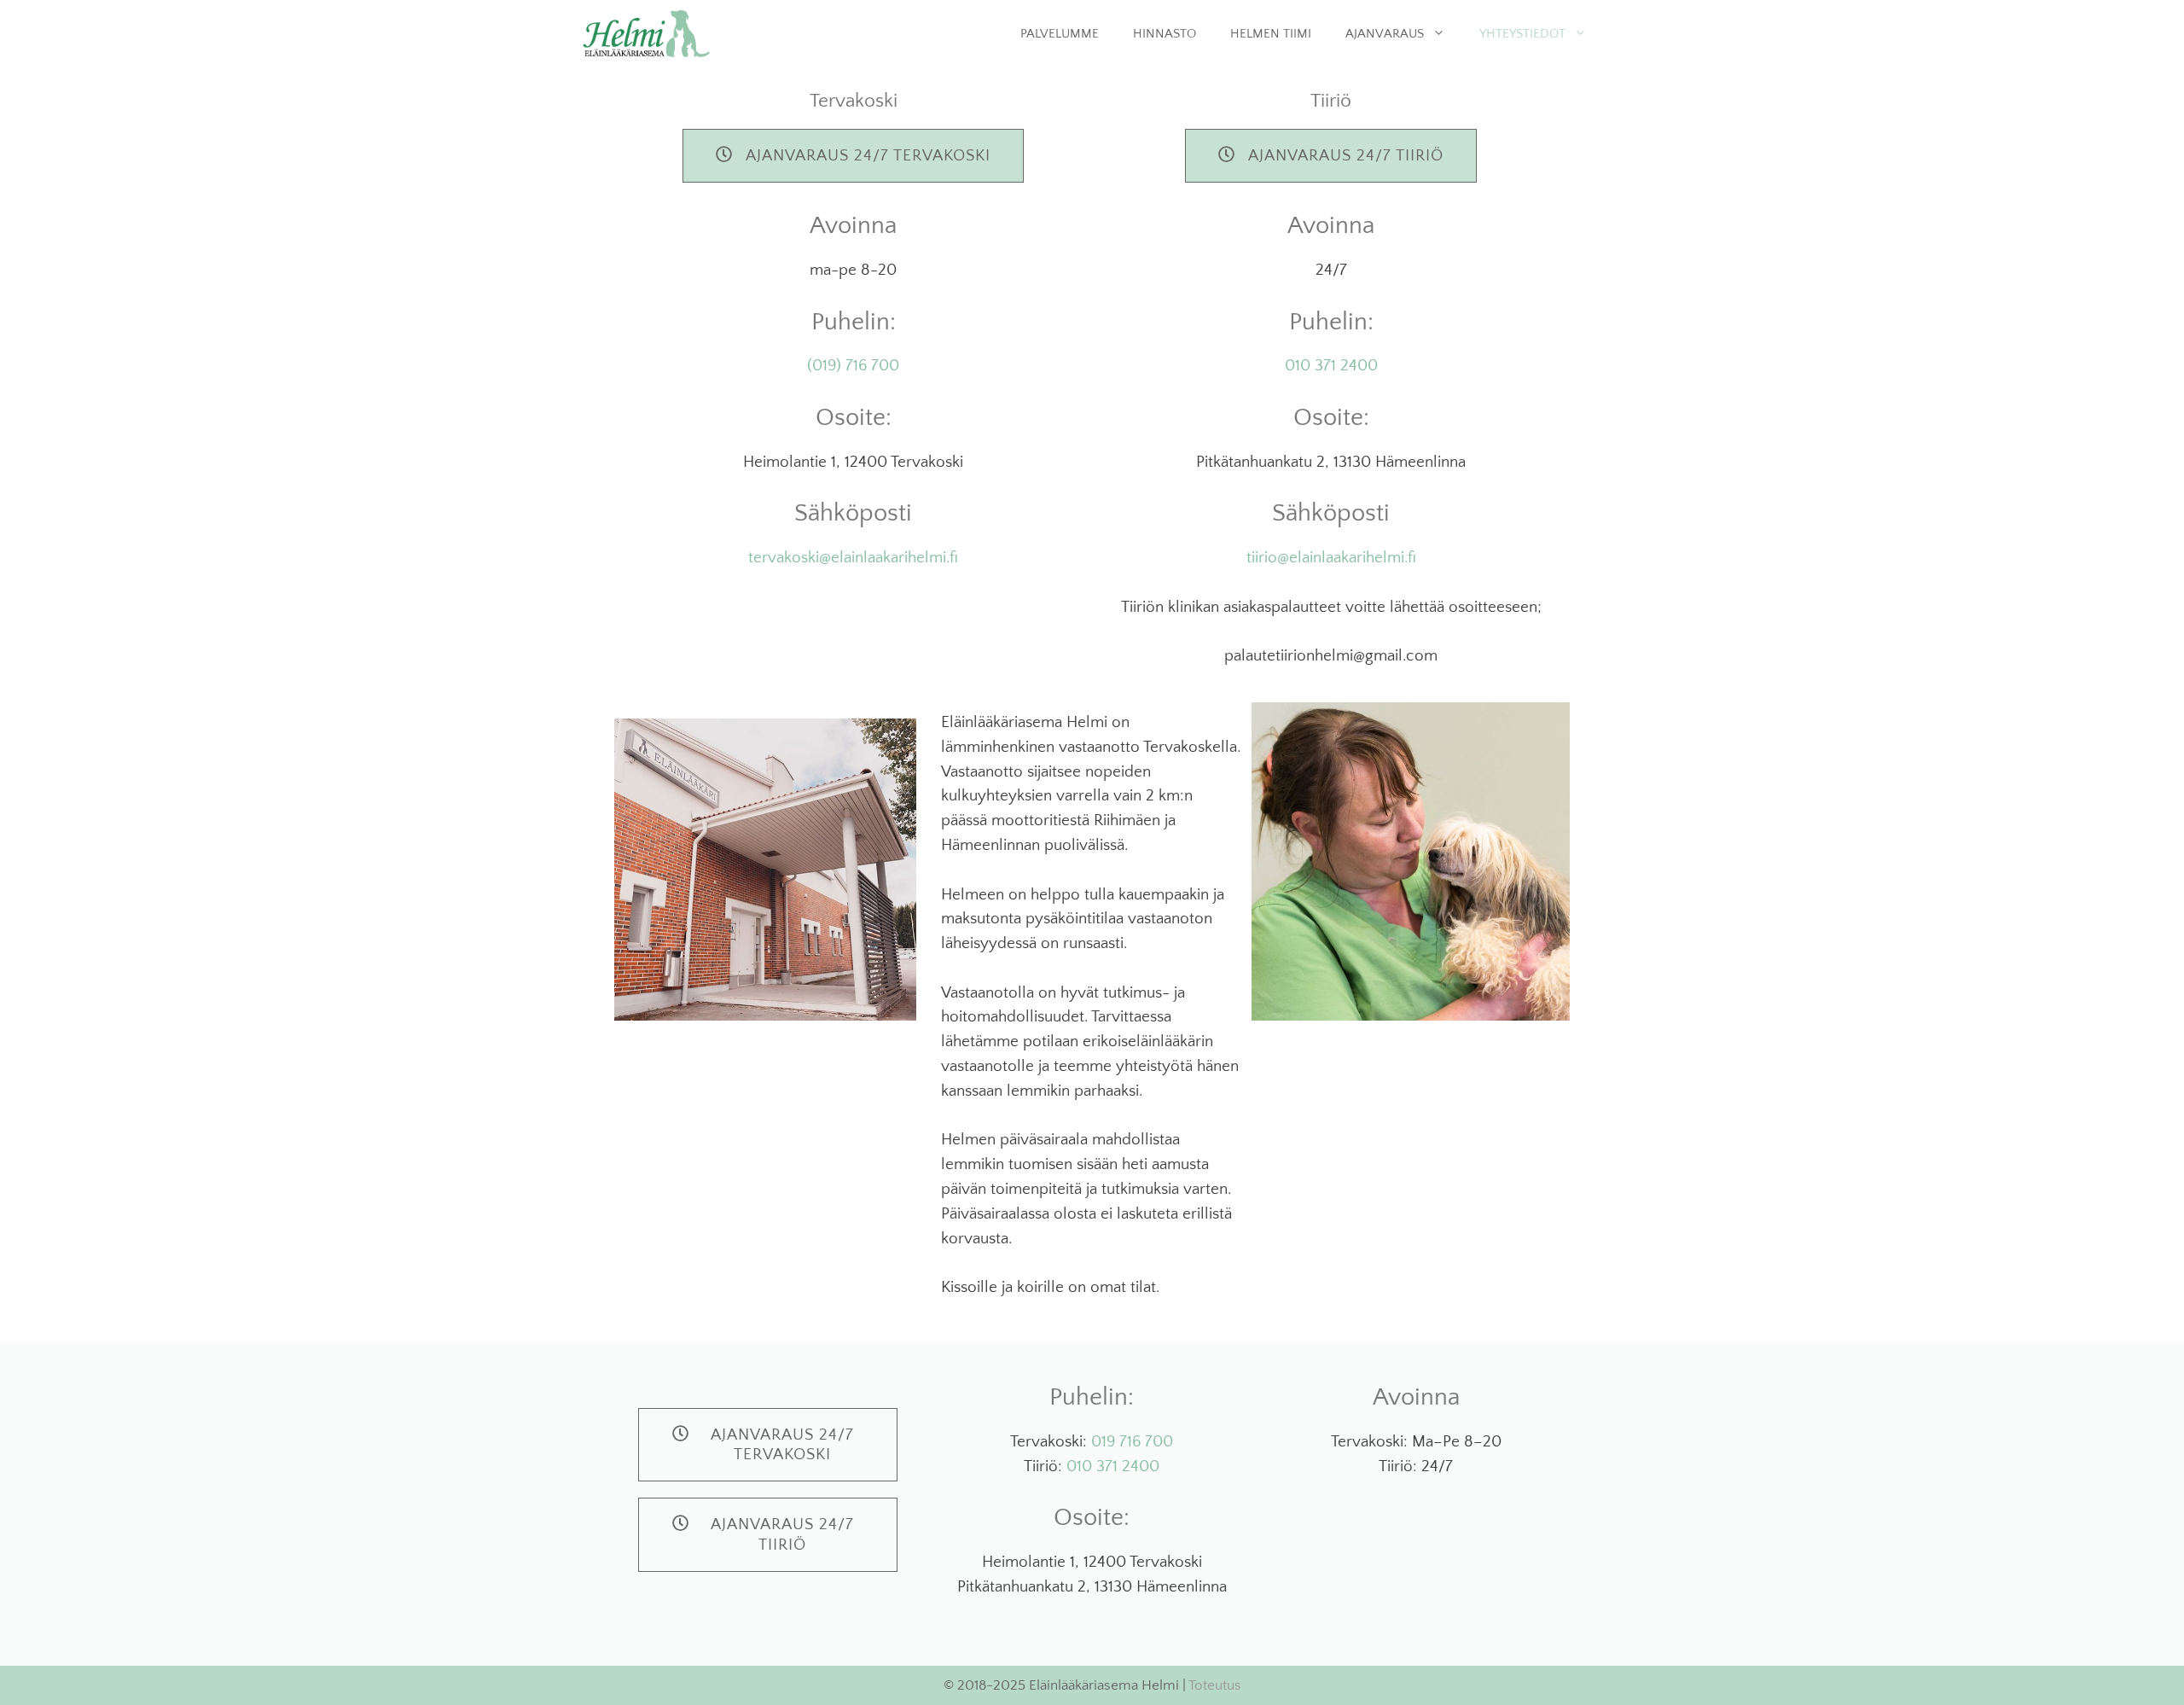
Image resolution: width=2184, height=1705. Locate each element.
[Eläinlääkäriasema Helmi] (646, 34)
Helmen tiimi (1271, 34)
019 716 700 (1132, 1442)
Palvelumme (1060, 34)
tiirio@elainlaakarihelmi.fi (1331, 558)
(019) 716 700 (853, 366)
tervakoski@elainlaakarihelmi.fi (853, 558)
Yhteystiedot (1522, 34)
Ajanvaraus (1385, 34)
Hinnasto (1165, 34)
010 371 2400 (1331, 366)
